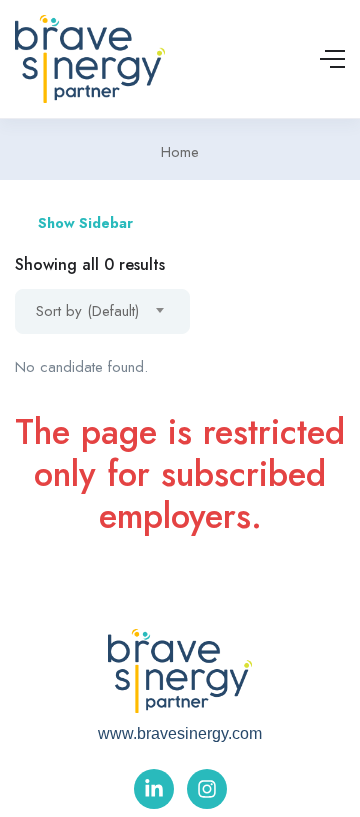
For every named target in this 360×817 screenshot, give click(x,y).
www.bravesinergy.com (180, 733)
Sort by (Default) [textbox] (87, 311)
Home (180, 152)
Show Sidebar (83, 223)
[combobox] (102, 311)
